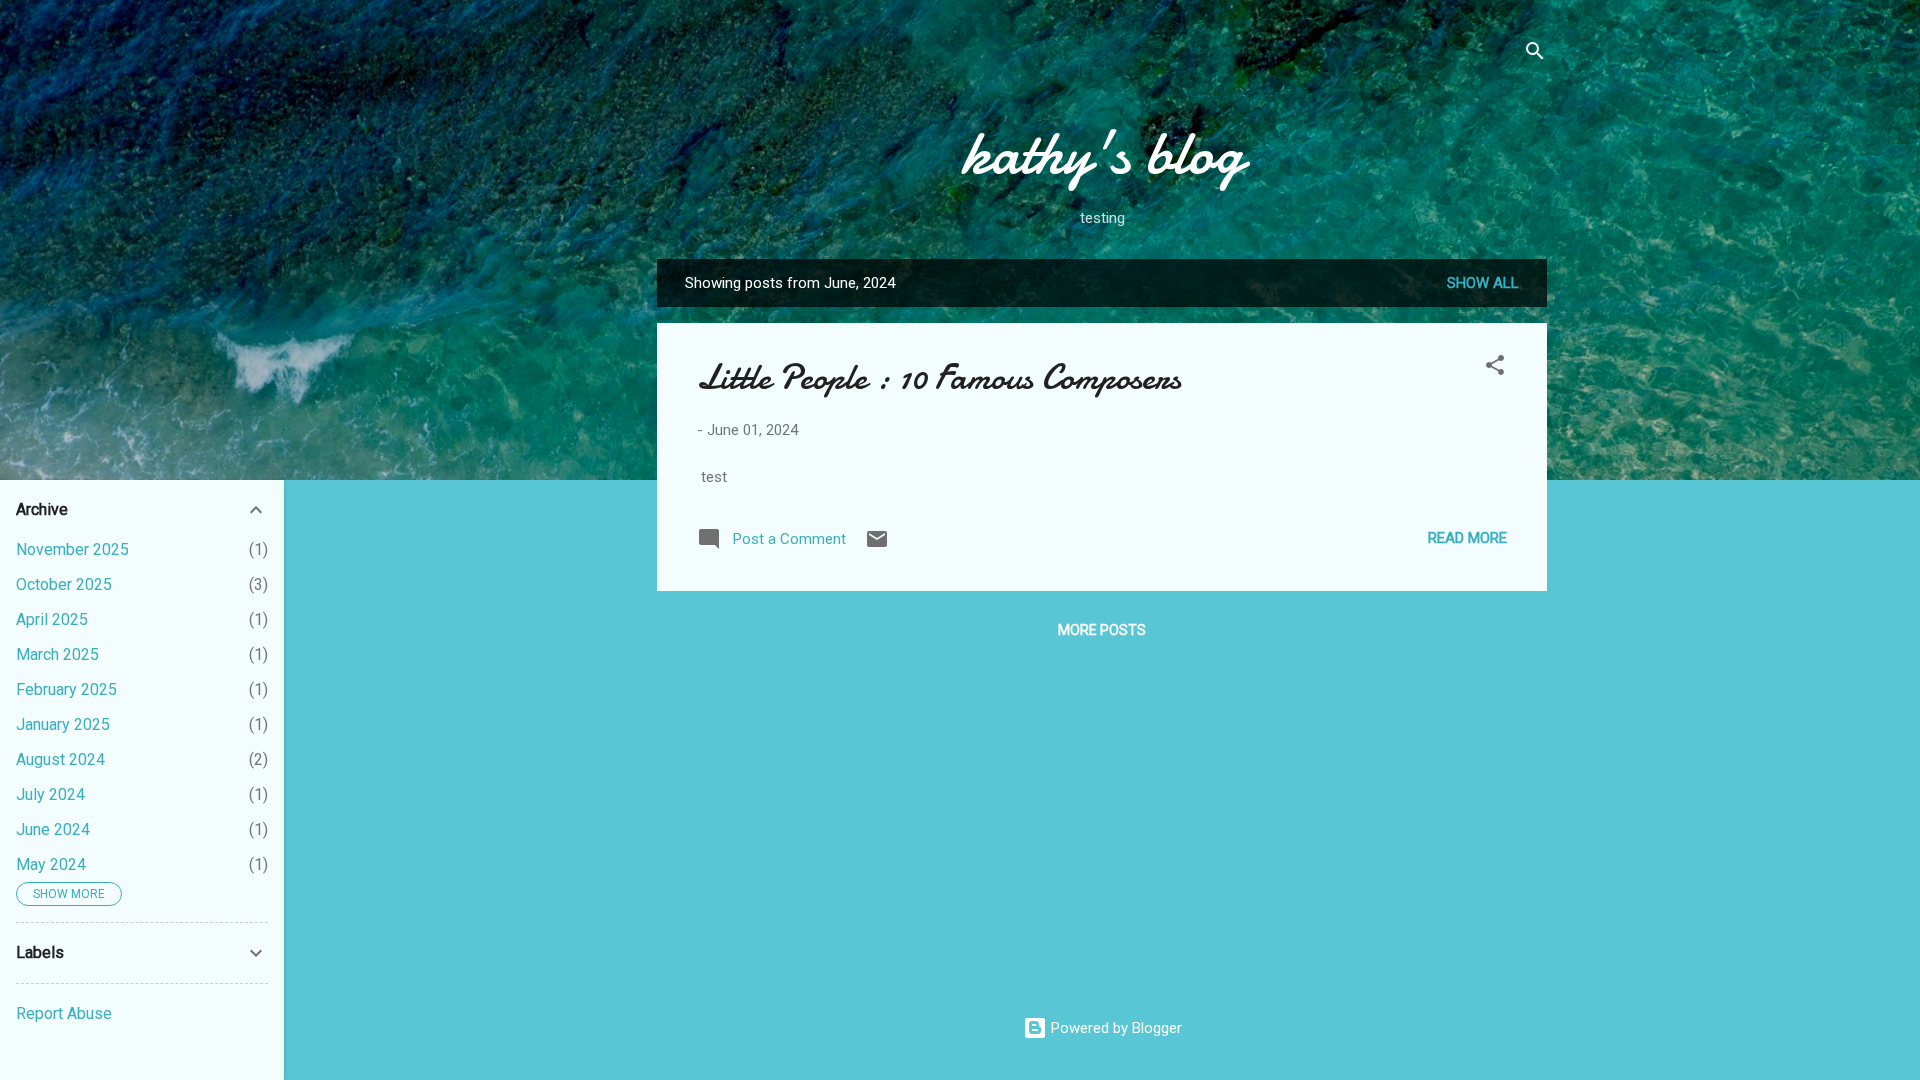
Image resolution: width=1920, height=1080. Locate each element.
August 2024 (60, 759)
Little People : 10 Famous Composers (939, 377)
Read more (1467, 538)
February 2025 (66, 689)
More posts (1102, 630)
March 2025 (57, 654)
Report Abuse (64, 1013)
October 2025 (64, 584)
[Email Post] (877, 546)
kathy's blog (1102, 153)
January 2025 (63, 724)
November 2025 (72, 549)
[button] (1495, 368)
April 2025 (52, 619)
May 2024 (51, 864)
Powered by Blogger (1114, 1028)
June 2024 (53, 829)
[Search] (1535, 54)
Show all (1483, 283)
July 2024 (50, 794)
